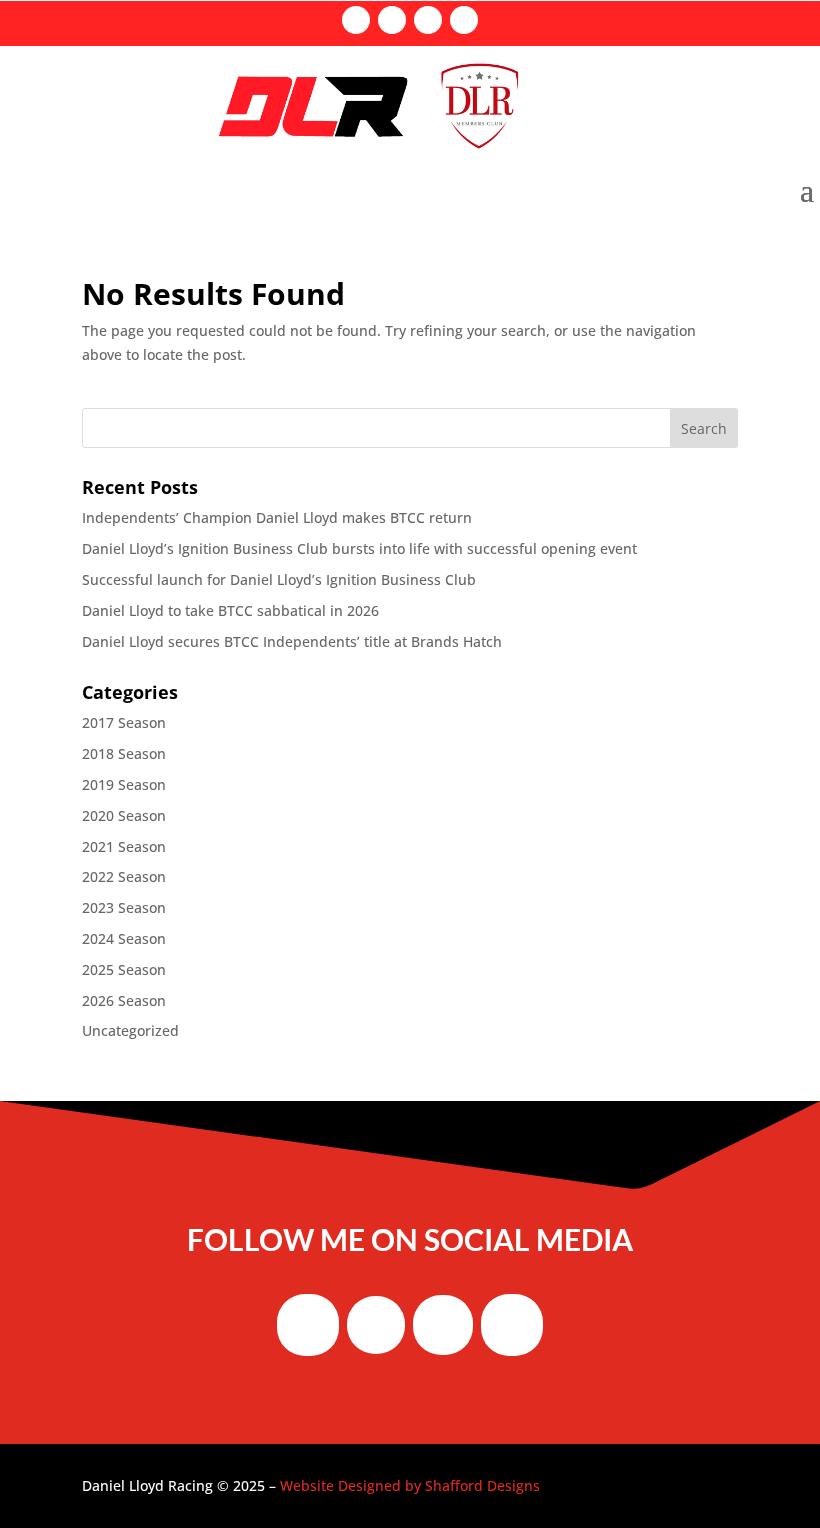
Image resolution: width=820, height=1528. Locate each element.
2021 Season (124, 846)
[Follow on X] (392, 20)
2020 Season (124, 815)
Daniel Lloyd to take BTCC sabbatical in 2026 (230, 610)
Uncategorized (130, 1030)
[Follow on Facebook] (356, 20)
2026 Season (124, 1000)
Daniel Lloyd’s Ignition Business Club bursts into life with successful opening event (359, 548)
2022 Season (124, 876)
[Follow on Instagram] (428, 20)
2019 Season (124, 784)
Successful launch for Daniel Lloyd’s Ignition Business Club (279, 579)
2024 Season (124, 938)
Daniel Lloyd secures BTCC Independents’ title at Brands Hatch (292, 641)
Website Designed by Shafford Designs (410, 1485)
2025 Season (124, 969)
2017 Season (124, 722)
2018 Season (124, 753)
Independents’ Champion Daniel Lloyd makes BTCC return (277, 517)
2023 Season (124, 907)
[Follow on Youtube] (464, 20)
